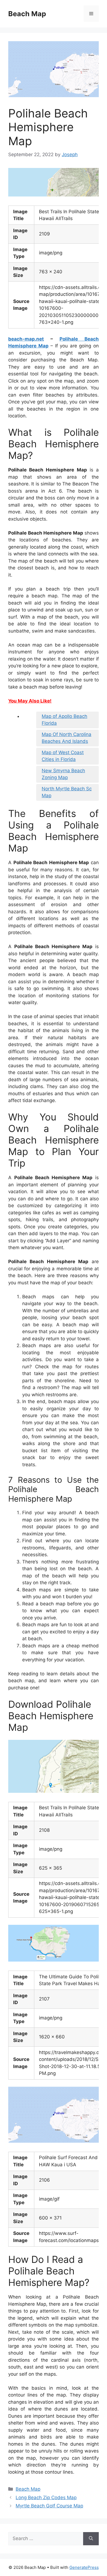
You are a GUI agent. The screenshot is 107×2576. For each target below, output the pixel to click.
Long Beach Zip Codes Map (46, 2498)
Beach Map (27, 14)
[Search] (91, 2539)
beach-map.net (26, 339)
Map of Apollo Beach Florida (64, 720)
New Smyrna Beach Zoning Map (63, 774)
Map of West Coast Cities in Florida (63, 756)
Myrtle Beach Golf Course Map (49, 2506)
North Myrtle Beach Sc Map (67, 792)
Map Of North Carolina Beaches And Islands (67, 738)
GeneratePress (84, 2567)
